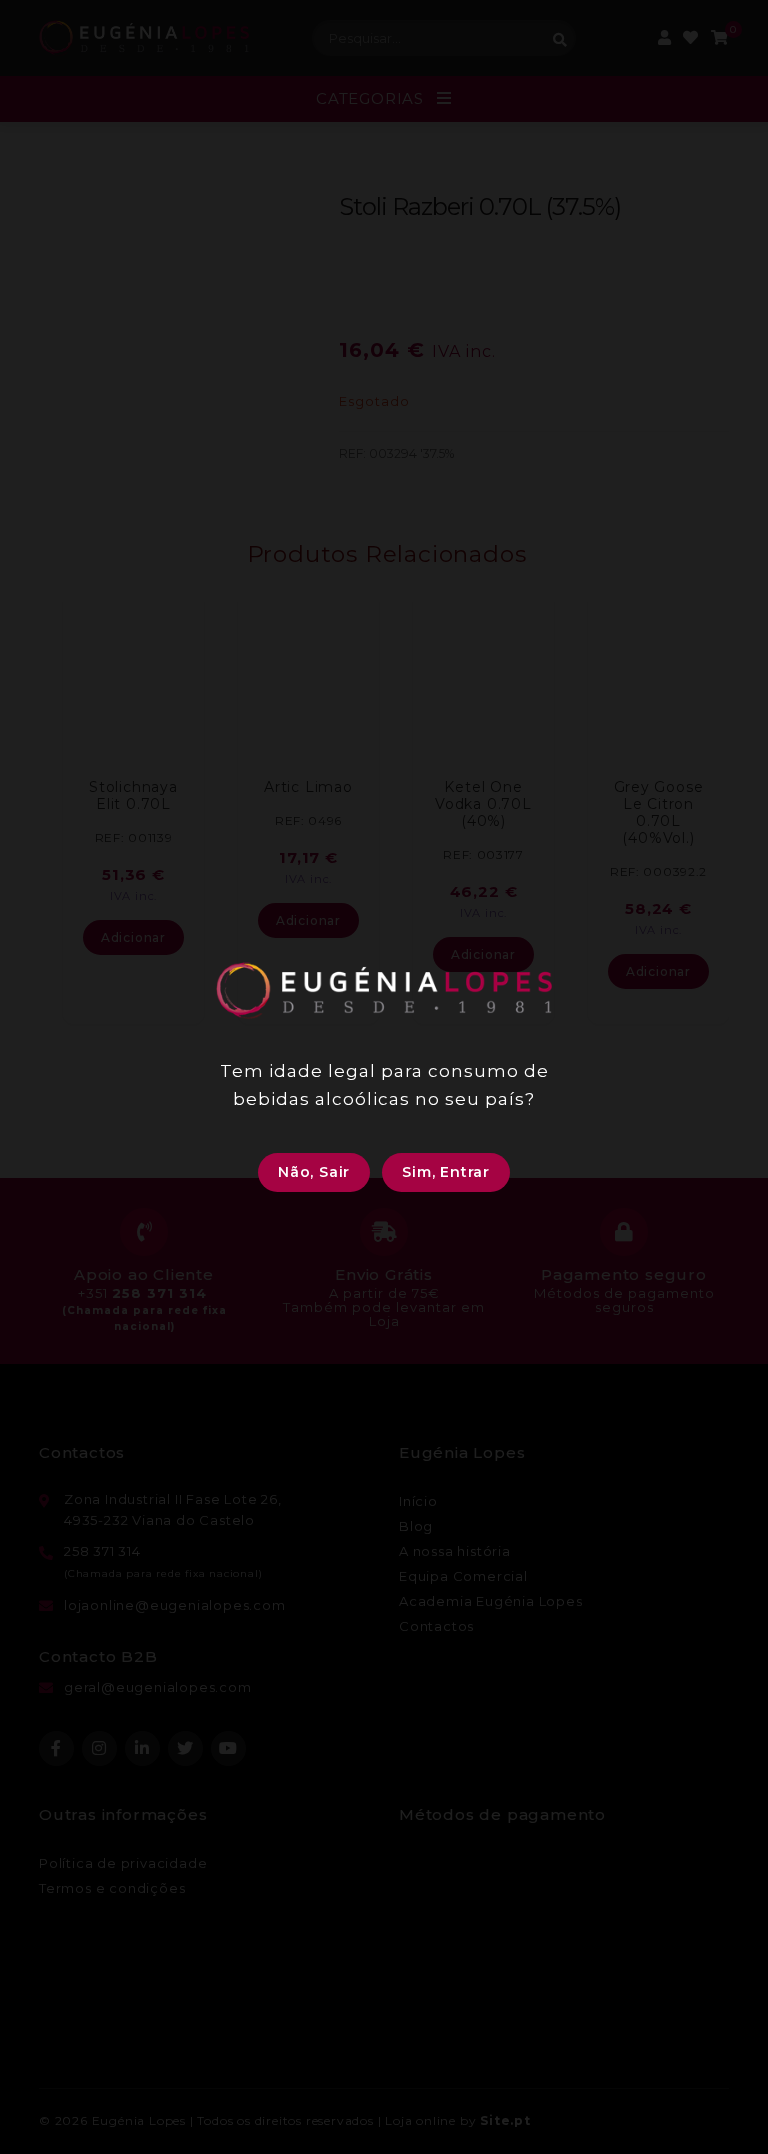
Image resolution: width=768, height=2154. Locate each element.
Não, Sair (314, 1172)
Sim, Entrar (446, 1172)
